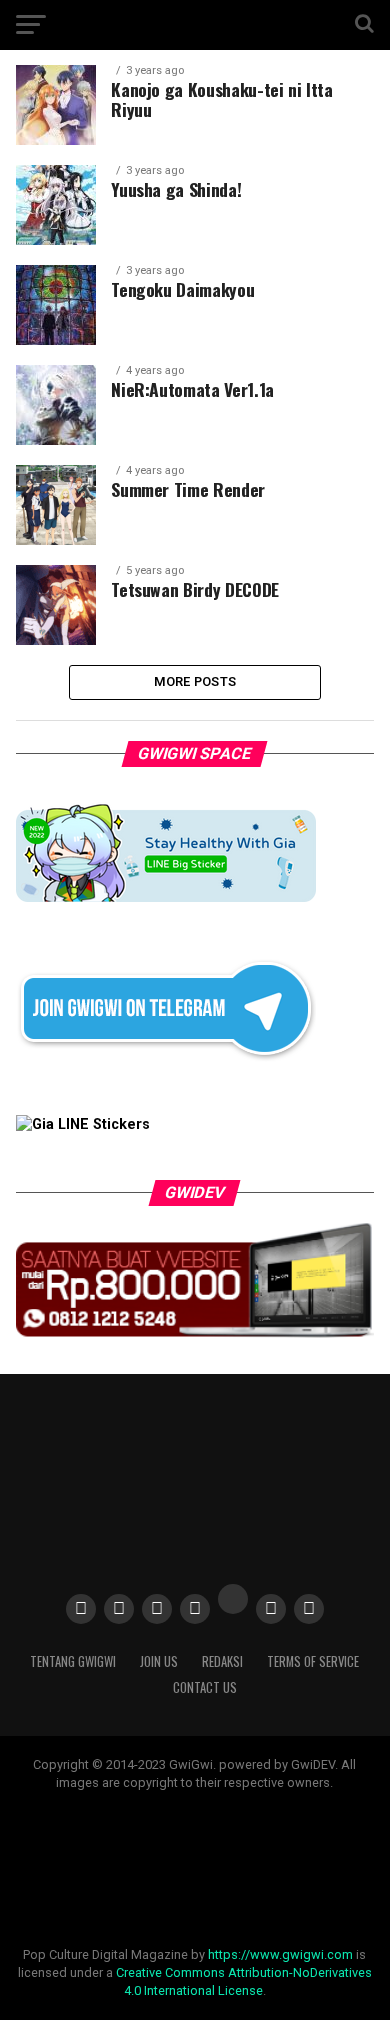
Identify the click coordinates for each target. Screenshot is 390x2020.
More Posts (195, 681)
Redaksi (222, 1661)
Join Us (159, 1661)
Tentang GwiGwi (73, 1661)
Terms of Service (313, 1661)
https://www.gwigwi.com (280, 1954)
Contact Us (205, 1687)
